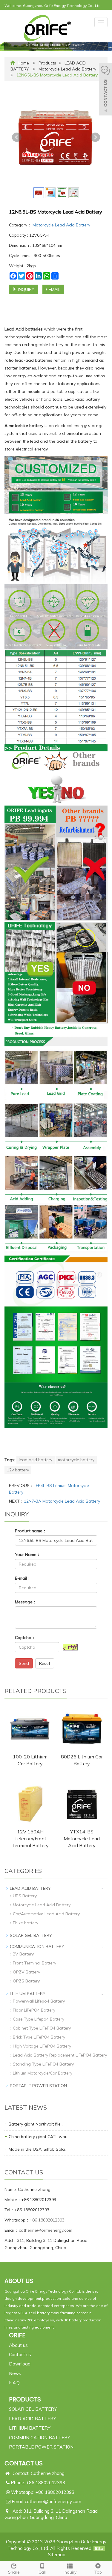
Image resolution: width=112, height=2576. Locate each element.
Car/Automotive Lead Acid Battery (46, 1914)
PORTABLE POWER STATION (38, 2086)
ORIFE (17, 2335)
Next (95, 137)
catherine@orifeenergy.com (46, 2230)
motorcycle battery (76, 1460)
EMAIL (54, 289)
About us (18, 2345)
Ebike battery (26, 1923)
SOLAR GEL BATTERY (31, 1935)
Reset (45, 1663)
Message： (26, 1602)
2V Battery (23, 1954)
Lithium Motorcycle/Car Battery (43, 2073)
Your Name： (28, 1554)
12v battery (18, 1470)
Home (23, 63)
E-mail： (23, 1578)
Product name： (31, 1531)
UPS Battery (25, 1896)
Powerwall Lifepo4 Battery (39, 2001)
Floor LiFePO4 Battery (34, 2010)
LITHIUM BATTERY (28, 1994)
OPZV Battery (26, 1972)
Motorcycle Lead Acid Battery (68, 69)
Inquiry (70, 2572)
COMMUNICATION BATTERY (37, 1946)
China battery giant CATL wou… (39, 2137)
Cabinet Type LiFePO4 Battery (42, 2028)
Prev (17, 137)
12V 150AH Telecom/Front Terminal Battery (30, 1839)
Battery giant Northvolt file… (36, 2124)
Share (14, 2572)
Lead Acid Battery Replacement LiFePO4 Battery (60, 2055)
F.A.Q (14, 2383)
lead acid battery (36, 1460)
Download (20, 2364)
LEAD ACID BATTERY (30, 1888)
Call (42, 2572)
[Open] (105, 90)
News (15, 2373)
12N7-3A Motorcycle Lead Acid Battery (62, 1501)
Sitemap (57, 2555)
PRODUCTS (25, 2399)
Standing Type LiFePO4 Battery (43, 2064)
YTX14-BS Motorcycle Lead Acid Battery (82, 1839)
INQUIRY (26, 289)
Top (98, 2572)
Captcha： (25, 1638)
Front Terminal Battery (34, 1963)
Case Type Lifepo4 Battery (39, 2019)
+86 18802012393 (47, 2220)
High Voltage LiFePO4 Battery (42, 2046)
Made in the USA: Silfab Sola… (38, 2149)
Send (24, 1663)
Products (47, 63)
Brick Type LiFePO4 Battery (39, 2037)
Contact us (20, 2355)
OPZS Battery (26, 1981)
